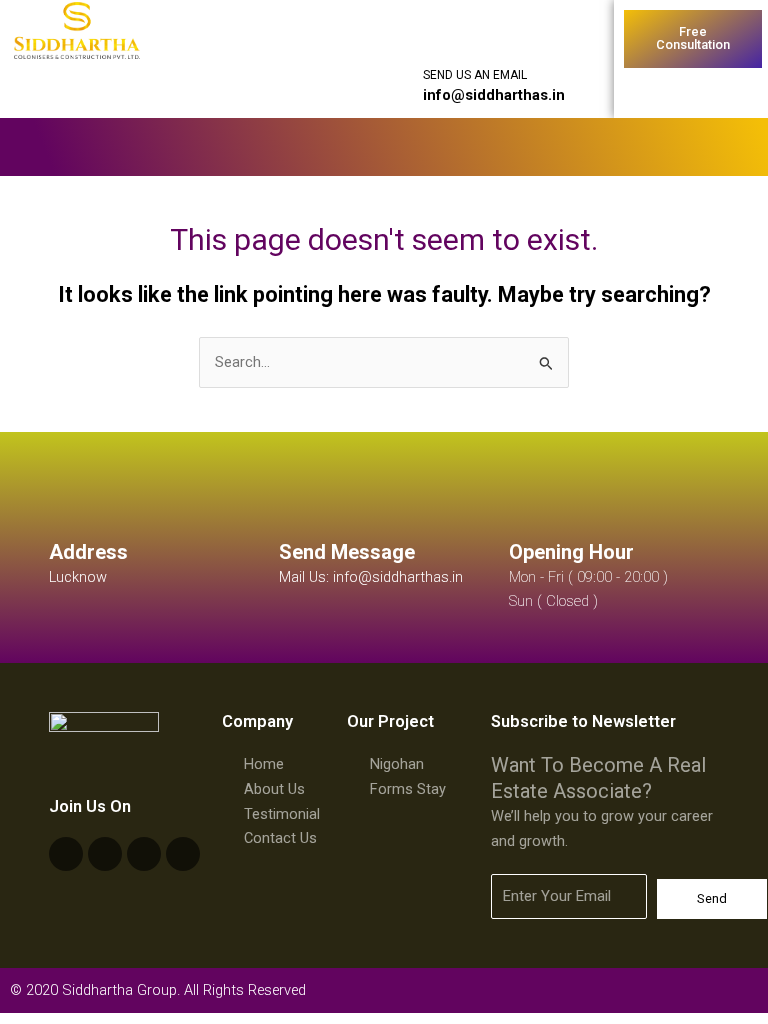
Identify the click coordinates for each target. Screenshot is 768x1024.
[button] (291, 146)
